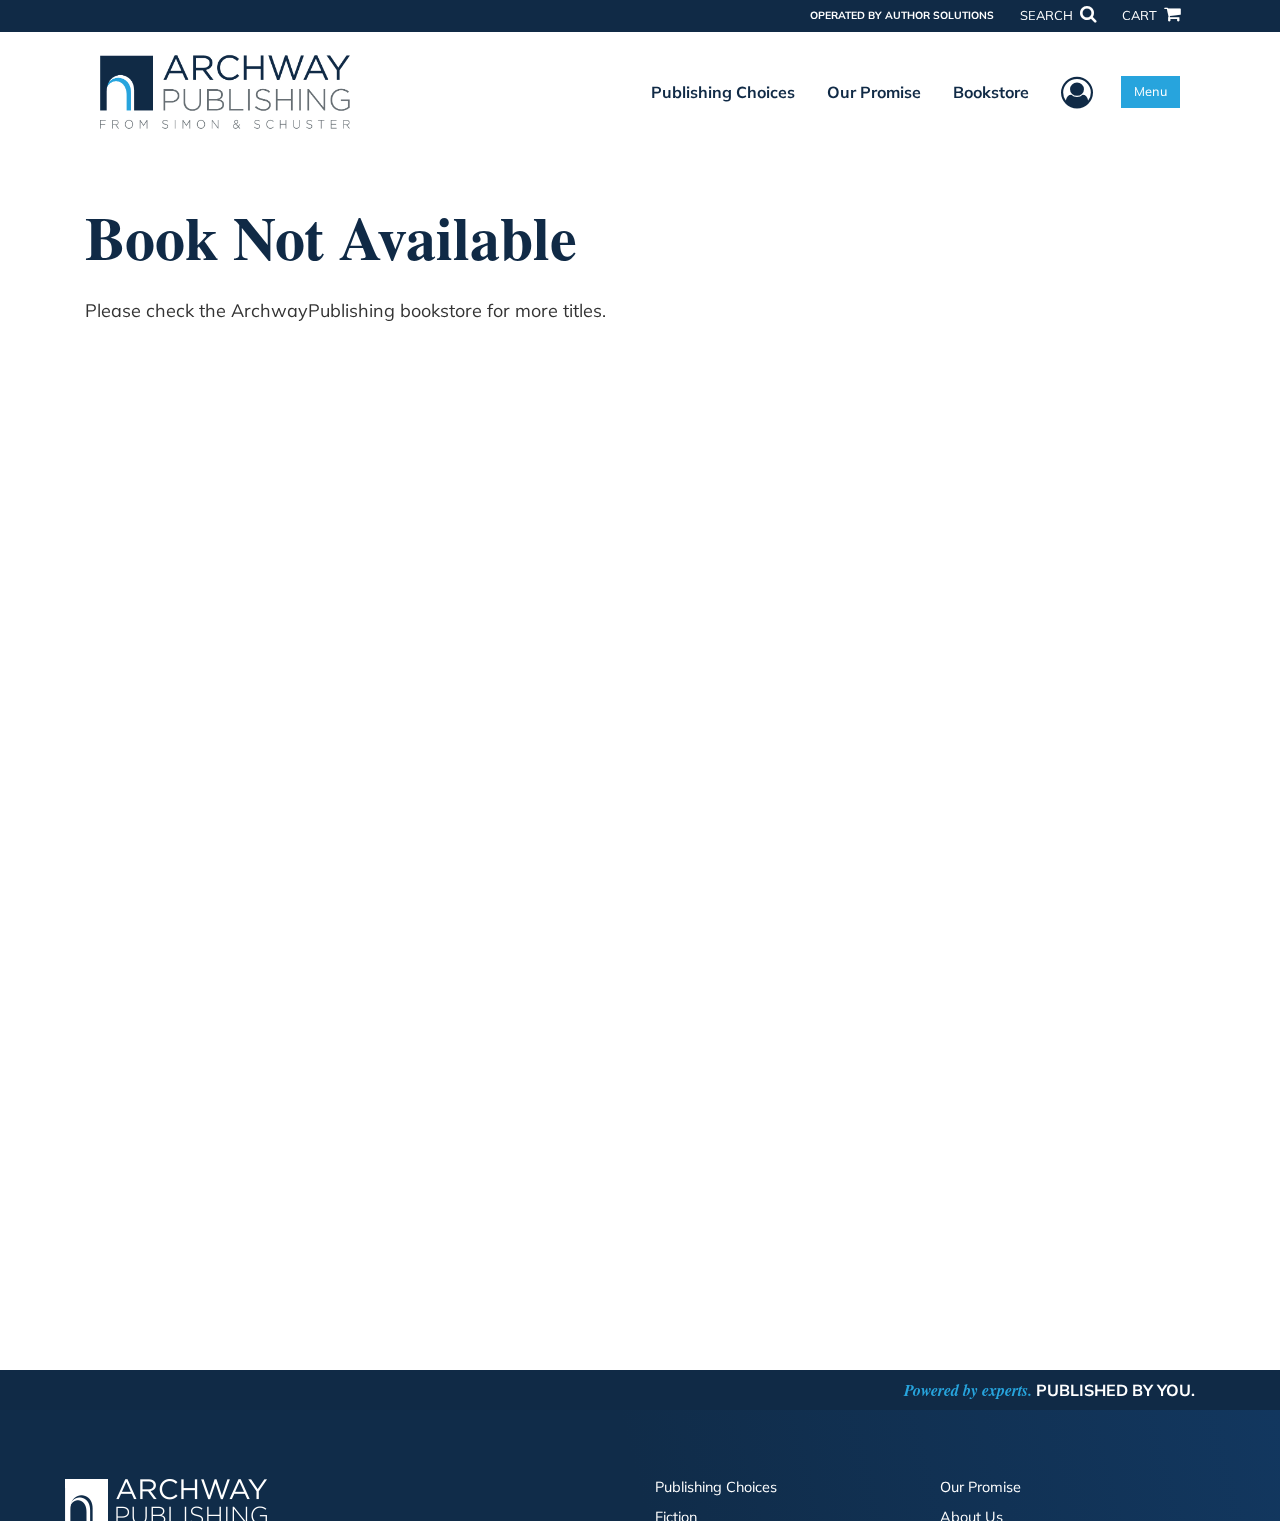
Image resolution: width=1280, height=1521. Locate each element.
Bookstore (991, 92)
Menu (1150, 91)
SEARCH (1048, 15)
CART (1141, 15)
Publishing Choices (723, 92)
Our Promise (874, 92)
